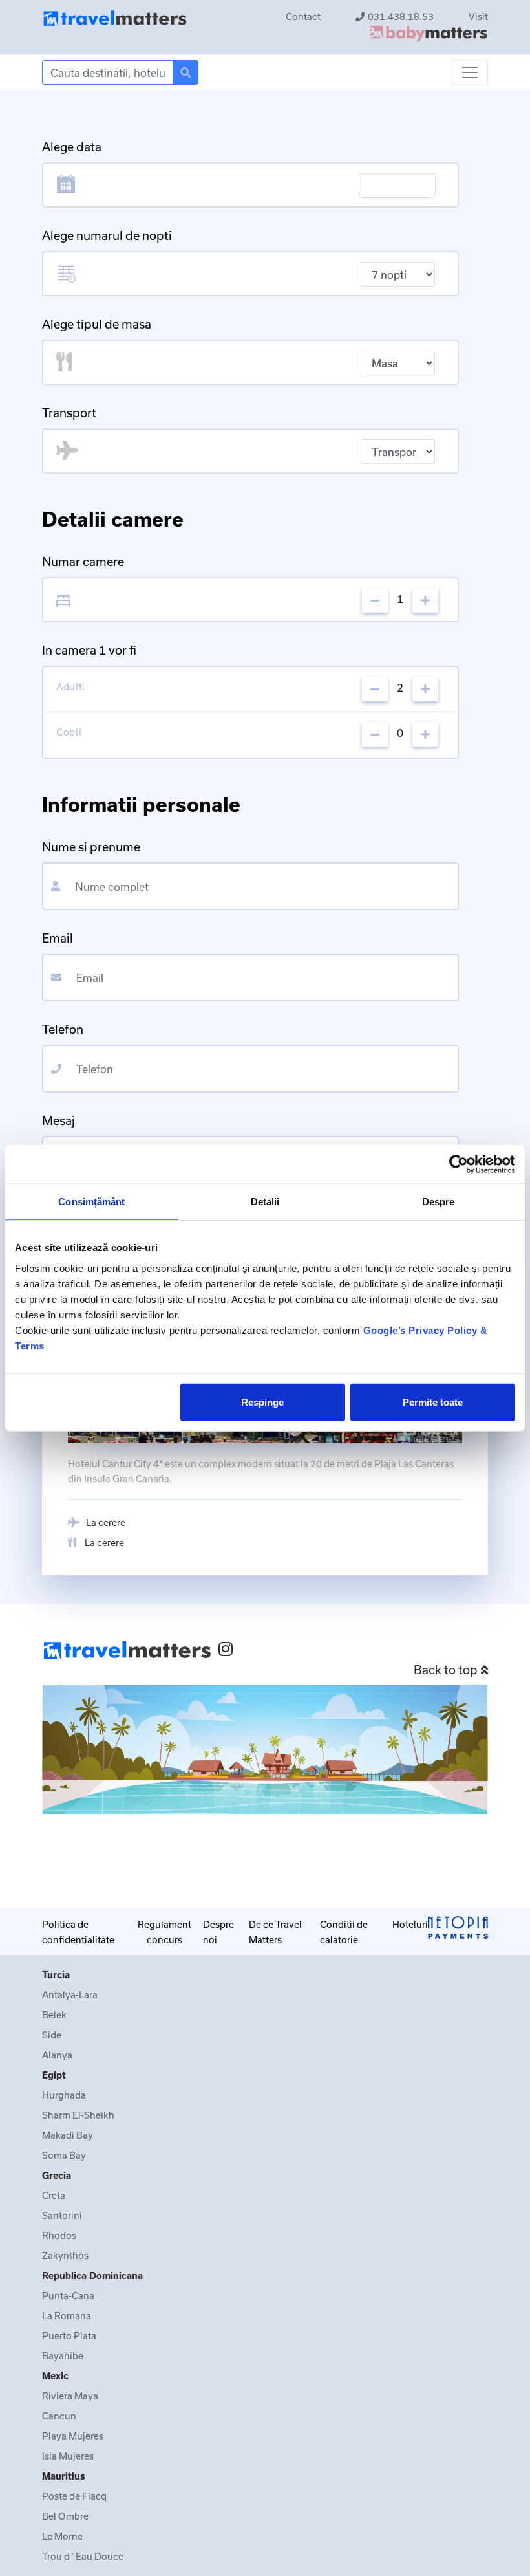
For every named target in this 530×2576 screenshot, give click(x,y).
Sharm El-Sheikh (78, 2115)
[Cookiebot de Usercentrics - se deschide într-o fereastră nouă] (459, 1164)
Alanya (57, 2055)
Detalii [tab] (265, 1202)
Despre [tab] (439, 1202)
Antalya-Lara (70, 1995)
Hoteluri (410, 1924)
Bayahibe (63, 2356)
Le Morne (62, 2536)
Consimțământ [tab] (91, 1202)
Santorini (62, 2215)
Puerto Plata (69, 2336)
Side (52, 2035)
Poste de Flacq (74, 2496)
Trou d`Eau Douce (83, 2556)
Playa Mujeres (73, 2436)
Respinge (262, 1402)
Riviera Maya (70, 2396)
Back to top (446, 1670)
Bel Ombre (65, 2516)
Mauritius (64, 2476)
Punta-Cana (68, 2296)
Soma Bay (64, 2155)
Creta (54, 2195)
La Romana (67, 2316)
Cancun (59, 2416)
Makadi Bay (68, 2135)
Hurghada (64, 2095)
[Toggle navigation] (470, 72)
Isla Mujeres (68, 2456)
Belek (54, 2015)
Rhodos (59, 2235)
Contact (303, 16)
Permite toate (433, 1402)
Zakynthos (65, 2255)
